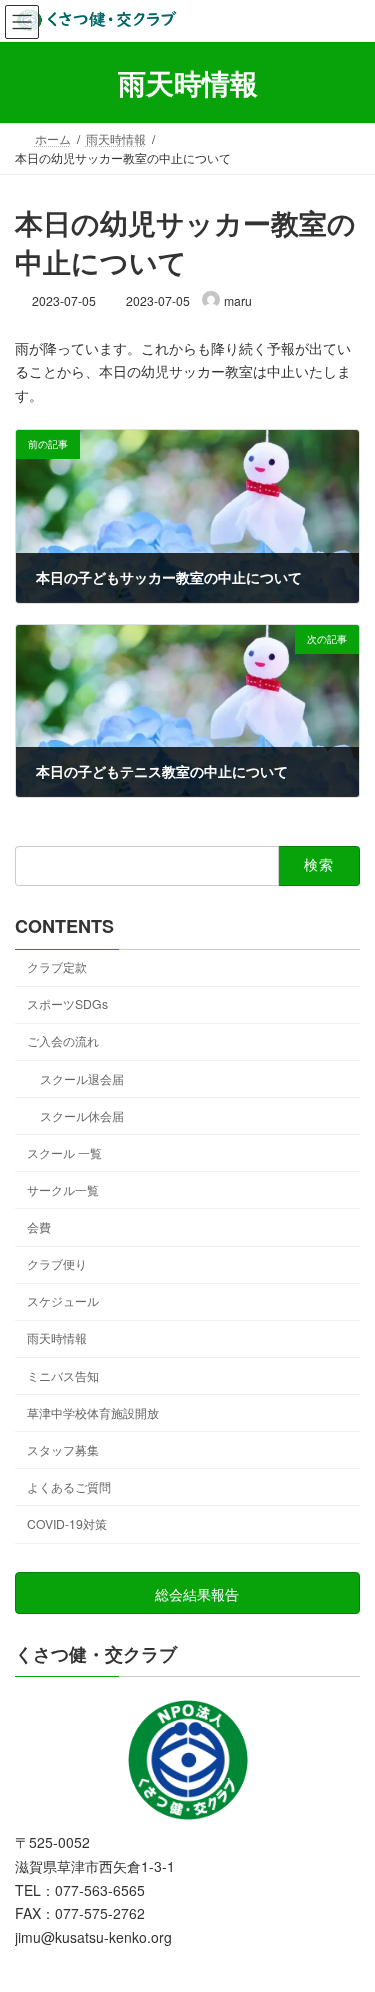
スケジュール (63, 1300)
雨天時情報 (57, 1337)
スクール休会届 (82, 1115)
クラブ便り (57, 1263)
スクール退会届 (82, 1078)
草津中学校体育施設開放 (93, 1412)
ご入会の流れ (63, 1040)
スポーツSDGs (67, 1003)
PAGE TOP (346, 1913)
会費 (39, 1226)
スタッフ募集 (63, 1449)
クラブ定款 (57, 966)
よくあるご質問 (69, 1486)
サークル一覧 (63, 1189)
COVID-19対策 (67, 1523)
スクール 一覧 (64, 1152)
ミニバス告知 (63, 1375)
